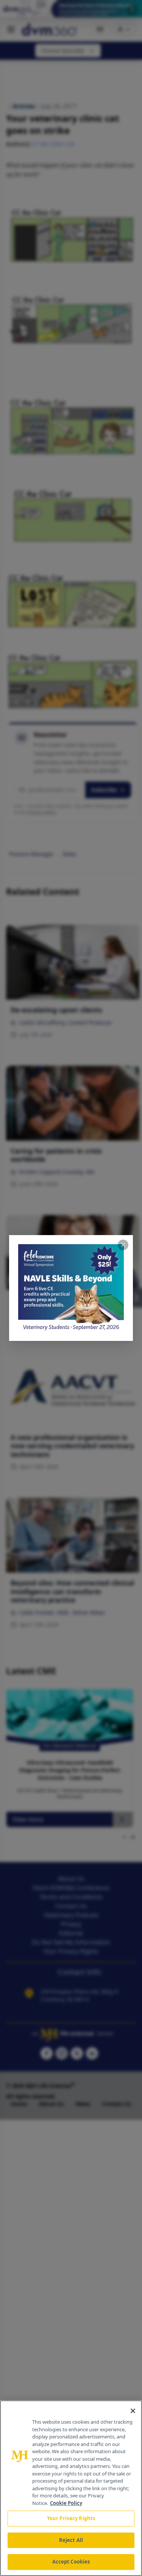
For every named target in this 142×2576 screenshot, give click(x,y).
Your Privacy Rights (71, 2518)
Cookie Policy (66, 2503)
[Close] (133, 2411)
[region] (71, 2488)
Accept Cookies (71, 2562)
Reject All (71, 2540)
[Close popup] (123, 1245)
